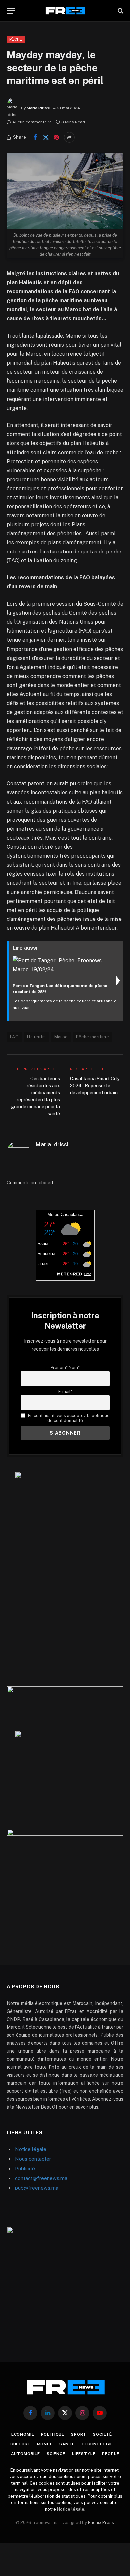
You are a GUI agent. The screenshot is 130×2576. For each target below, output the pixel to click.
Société (102, 2434)
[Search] (120, 11)
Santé (67, 2444)
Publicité (25, 2169)
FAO (14, 1037)
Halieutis (36, 1037)
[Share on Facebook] (35, 137)
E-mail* (65, 1392)
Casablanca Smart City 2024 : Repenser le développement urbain (95, 1086)
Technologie (97, 2444)
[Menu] (11, 11)
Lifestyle (84, 2454)
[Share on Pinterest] (56, 137)
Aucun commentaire (32, 122)
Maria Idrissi (38, 108)
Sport (79, 2434)
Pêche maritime (92, 1037)
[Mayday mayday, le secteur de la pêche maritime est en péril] (65, 191)
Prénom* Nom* (65, 1368)
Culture (20, 2444)
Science (56, 2454)
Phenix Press (101, 2523)
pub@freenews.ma (37, 2188)
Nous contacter (33, 2159)
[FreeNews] (65, 11)
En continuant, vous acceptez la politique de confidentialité (68, 1418)
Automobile (25, 2454)
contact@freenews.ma (41, 2178)
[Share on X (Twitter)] (46, 137)
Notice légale (31, 2149)
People (110, 2454)
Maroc (61, 1037)
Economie (23, 2434)
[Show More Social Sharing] (69, 137)
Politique (53, 2434)
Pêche (16, 39)
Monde (45, 2444)
